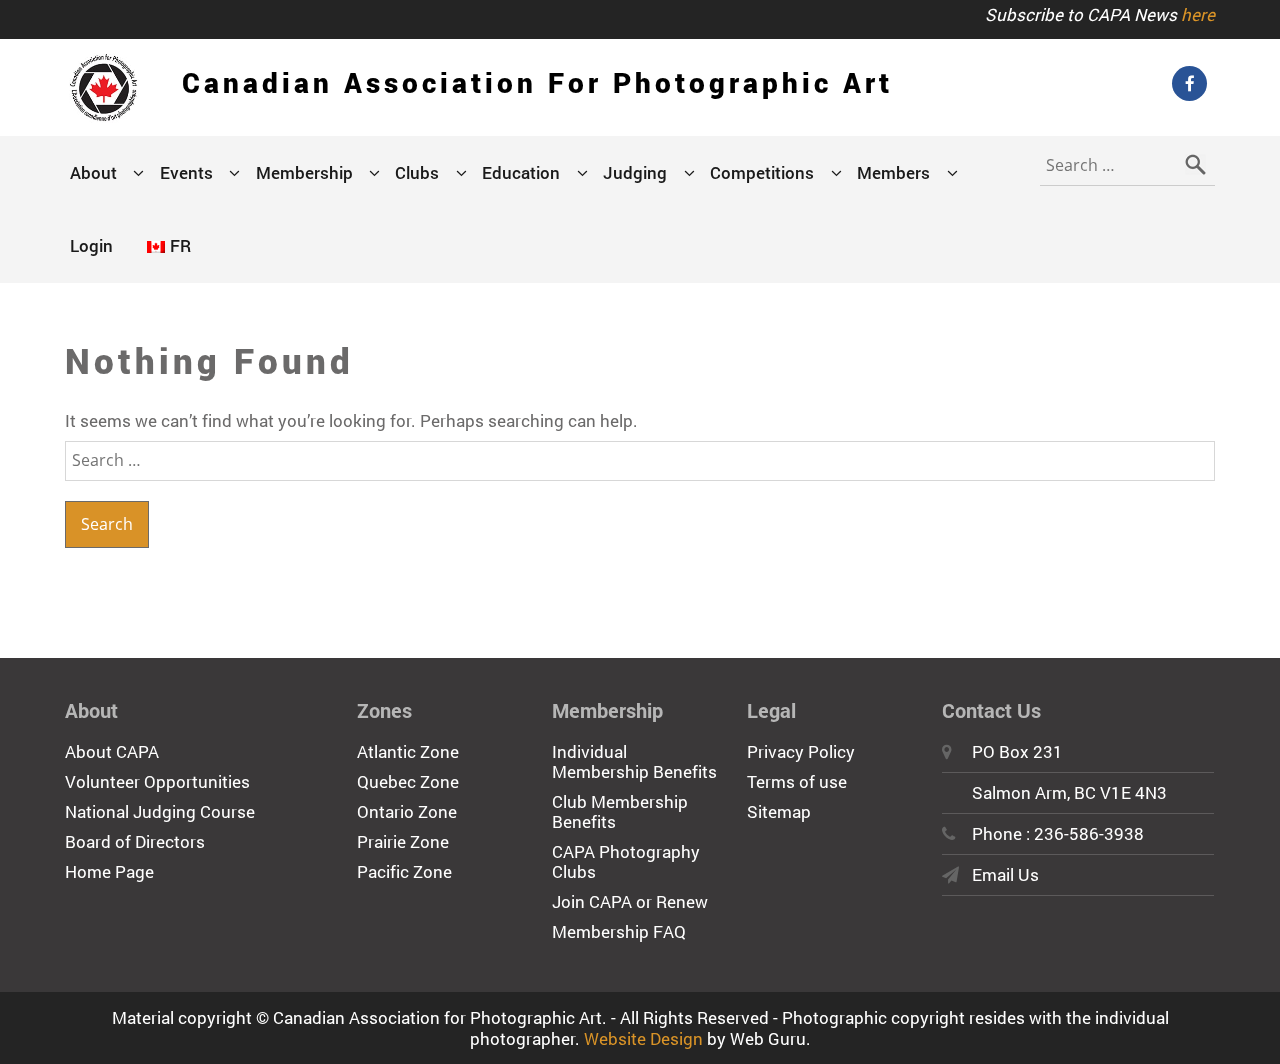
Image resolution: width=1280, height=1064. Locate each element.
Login (91, 245)
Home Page (109, 871)
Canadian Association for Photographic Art (537, 82)
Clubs (417, 172)
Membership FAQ (619, 931)
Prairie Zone (403, 841)
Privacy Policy (801, 751)
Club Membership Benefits (620, 811)
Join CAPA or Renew (630, 901)
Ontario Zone (407, 811)
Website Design (643, 1038)
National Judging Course (160, 811)
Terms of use (797, 781)
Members (893, 172)
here (1198, 14)
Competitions (762, 172)
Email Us (1005, 874)
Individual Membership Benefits (634, 761)
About (93, 172)
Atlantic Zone (408, 751)
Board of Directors (135, 841)
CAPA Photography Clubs (626, 861)
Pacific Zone (404, 871)
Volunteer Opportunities (157, 781)
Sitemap (779, 811)
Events (186, 172)
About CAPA (112, 751)
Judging (635, 172)
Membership (304, 172)
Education (521, 172)
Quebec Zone (408, 781)
